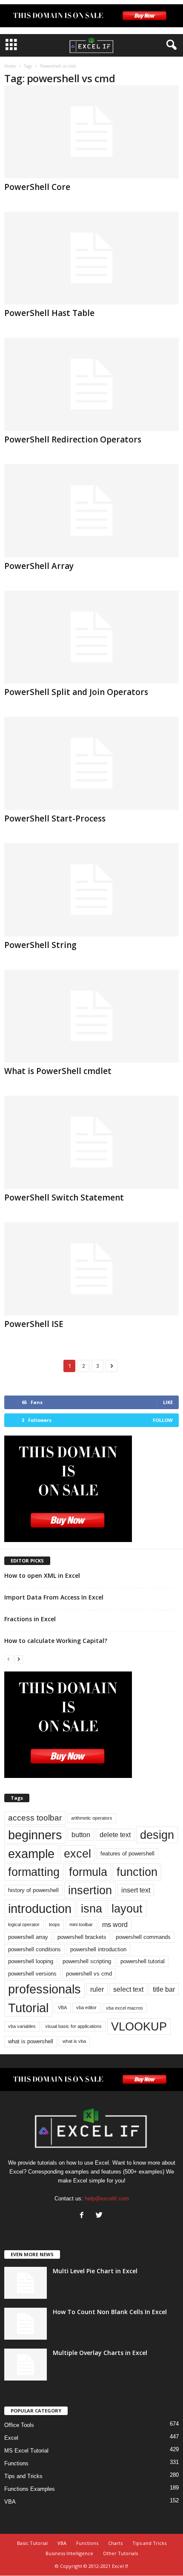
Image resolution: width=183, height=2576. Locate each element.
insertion (90, 1890)
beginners (35, 1835)
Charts (115, 2543)
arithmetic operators (92, 1818)
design (157, 1835)
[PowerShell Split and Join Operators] (91, 637)
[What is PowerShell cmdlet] (91, 1016)
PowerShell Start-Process (55, 818)
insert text (136, 1890)
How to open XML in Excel (42, 1575)
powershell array (28, 1937)
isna (91, 1908)
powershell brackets (82, 1937)
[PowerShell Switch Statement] (91, 1142)
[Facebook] (84, 2216)
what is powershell (31, 2041)
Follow (163, 1420)
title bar (164, 1989)
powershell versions (32, 1974)
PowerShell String (40, 945)
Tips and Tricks (23, 2476)
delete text (115, 1835)
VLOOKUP (139, 2026)
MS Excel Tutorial (26, 2451)
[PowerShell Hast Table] (91, 258)
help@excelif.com (107, 2198)
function (137, 1872)
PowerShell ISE (34, 1324)
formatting (34, 1872)
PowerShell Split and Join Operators (76, 692)
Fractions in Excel (30, 1619)
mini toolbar (81, 1924)
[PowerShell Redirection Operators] (91, 384)
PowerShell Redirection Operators (73, 439)
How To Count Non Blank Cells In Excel (110, 2312)
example (31, 1854)
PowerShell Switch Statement (64, 1198)
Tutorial (28, 2008)
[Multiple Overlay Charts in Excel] (26, 2365)
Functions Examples (30, 2489)
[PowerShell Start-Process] (91, 763)
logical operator (24, 1924)
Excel (11, 2438)
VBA (62, 2007)
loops (54, 1924)
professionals (44, 1989)
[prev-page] (9, 1659)
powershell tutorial (143, 1961)
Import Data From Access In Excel (54, 1597)
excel (77, 1854)
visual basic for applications (73, 2026)
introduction (40, 1908)
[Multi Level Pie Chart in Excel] (26, 2283)
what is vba (74, 2041)
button (81, 1835)
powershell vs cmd (89, 1974)
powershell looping (31, 1961)
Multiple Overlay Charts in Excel (100, 2353)
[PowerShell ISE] (91, 1269)
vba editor (86, 2007)
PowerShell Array (39, 566)
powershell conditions (34, 1949)
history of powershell (33, 1890)
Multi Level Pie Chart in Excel (95, 2271)
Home (10, 66)
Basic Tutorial (32, 2543)
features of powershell (127, 1854)
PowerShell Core (37, 187)
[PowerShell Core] (91, 132)
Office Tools (19, 2425)
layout (127, 1908)
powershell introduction (98, 1949)
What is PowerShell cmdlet (58, 1071)
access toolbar (35, 1818)
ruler (97, 1989)
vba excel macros (124, 2008)
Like (168, 1402)
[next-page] (19, 1659)
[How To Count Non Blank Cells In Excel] (26, 2324)
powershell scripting (87, 1961)
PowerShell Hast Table (49, 313)
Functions (16, 2463)
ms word (115, 1924)
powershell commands (143, 1937)
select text (128, 1989)
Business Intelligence (69, 2553)
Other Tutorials (120, 2553)
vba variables (22, 2026)
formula (88, 1872)
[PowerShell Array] (91, 511)
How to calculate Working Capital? (56, 1641)
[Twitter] (100, 2216)
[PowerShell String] (91, 890)
